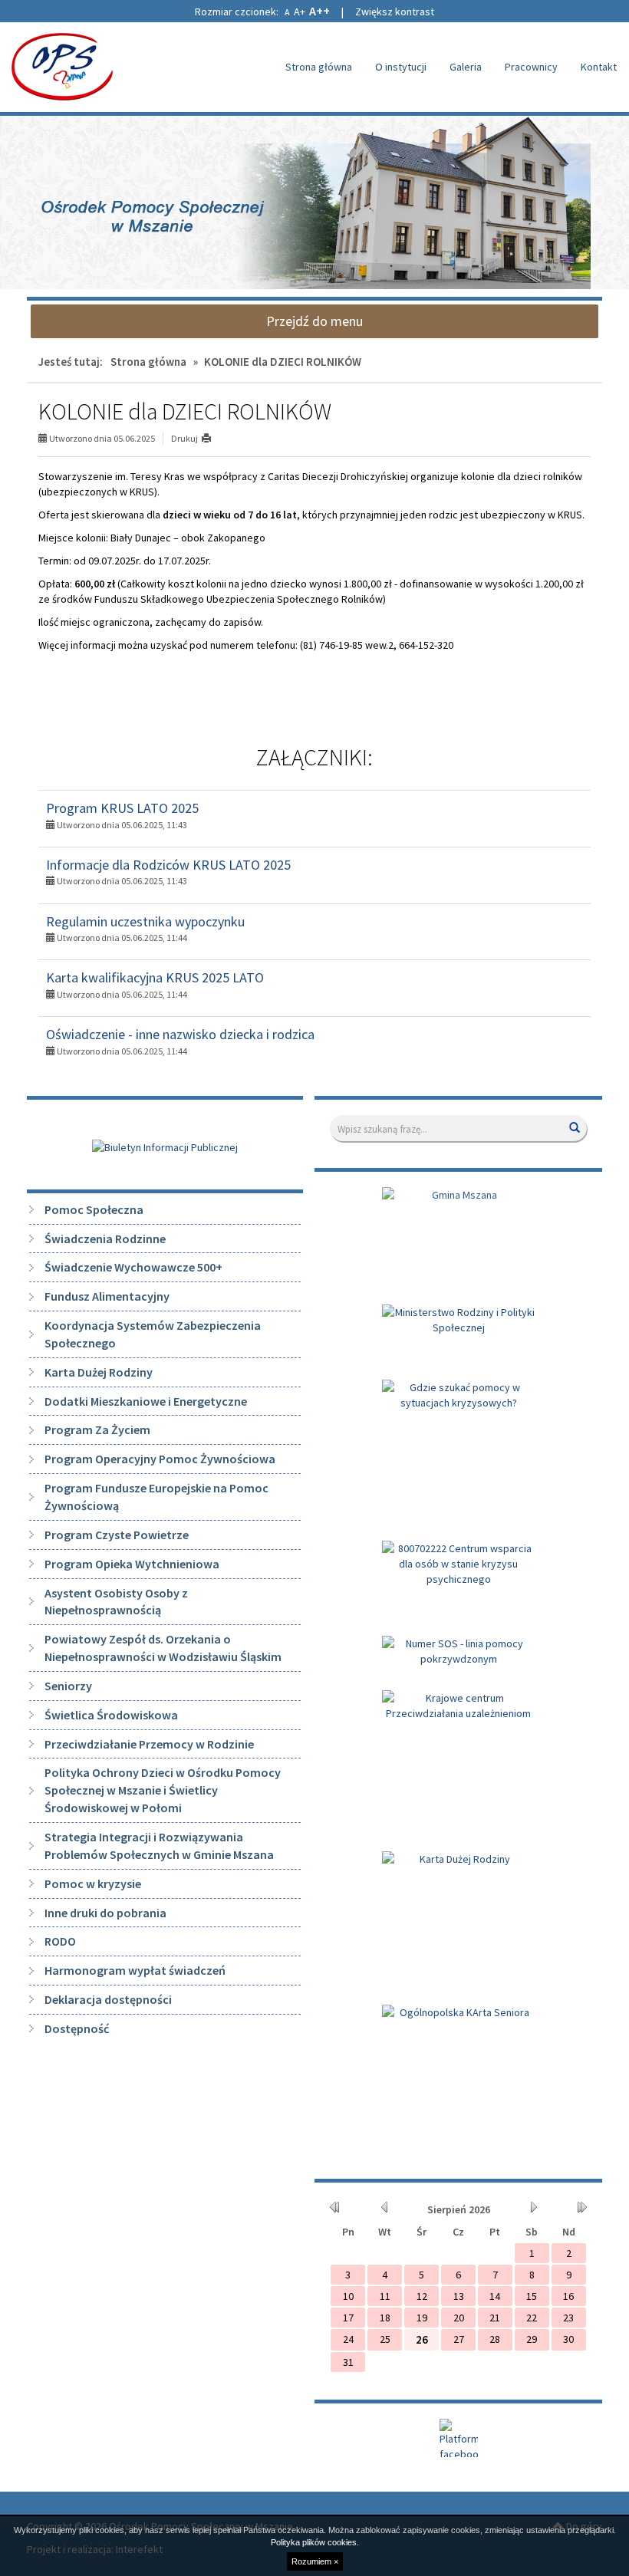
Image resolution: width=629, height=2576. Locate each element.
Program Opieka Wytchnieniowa (132, 1564)
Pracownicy (531, 67)
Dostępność (77, 2028)
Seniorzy (68, 1686)
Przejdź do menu (314, 321)
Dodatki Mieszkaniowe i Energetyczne (146, 1401)
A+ (300, 12)
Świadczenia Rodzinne (105, 1239)
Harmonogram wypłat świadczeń (135, 1970)
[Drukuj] (213, 438)
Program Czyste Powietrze (117, 1535)
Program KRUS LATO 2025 (122, 808)
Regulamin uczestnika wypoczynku (145, 921)
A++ (319, 11)
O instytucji (401, 67)
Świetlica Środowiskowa (111, 1715)
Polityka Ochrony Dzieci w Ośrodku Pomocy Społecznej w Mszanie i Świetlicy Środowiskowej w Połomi (163, 1790)
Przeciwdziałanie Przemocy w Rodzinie (149, 1744)
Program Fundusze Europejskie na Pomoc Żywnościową (156, 1497)
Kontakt (599, 67)
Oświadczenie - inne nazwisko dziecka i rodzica (180, 1034)
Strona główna (319, 67)
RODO (60, 1941)
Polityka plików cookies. (315, 2542)
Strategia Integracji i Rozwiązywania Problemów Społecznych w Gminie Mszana (159, 1846)
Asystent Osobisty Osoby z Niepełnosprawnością (116, 1602)
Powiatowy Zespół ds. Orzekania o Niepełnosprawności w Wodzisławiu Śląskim (163, 1648)
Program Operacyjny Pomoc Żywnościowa (160, 1459)
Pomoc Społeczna (94, 1209)
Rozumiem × (315, 2561)
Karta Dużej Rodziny (99, 1372)
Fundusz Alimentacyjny (107, 1296)
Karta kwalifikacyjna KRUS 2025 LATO (155, 977)
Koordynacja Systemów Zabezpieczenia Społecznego (153, 1334)
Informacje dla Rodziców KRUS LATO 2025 (168, 865)
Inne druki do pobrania (105, 1913)
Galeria (466, 67)
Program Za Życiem (97, 1429)
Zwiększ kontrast (395, 12)
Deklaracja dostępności (108, 1999)
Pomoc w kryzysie (93, 1883)
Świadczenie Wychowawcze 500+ (133, 1267)
